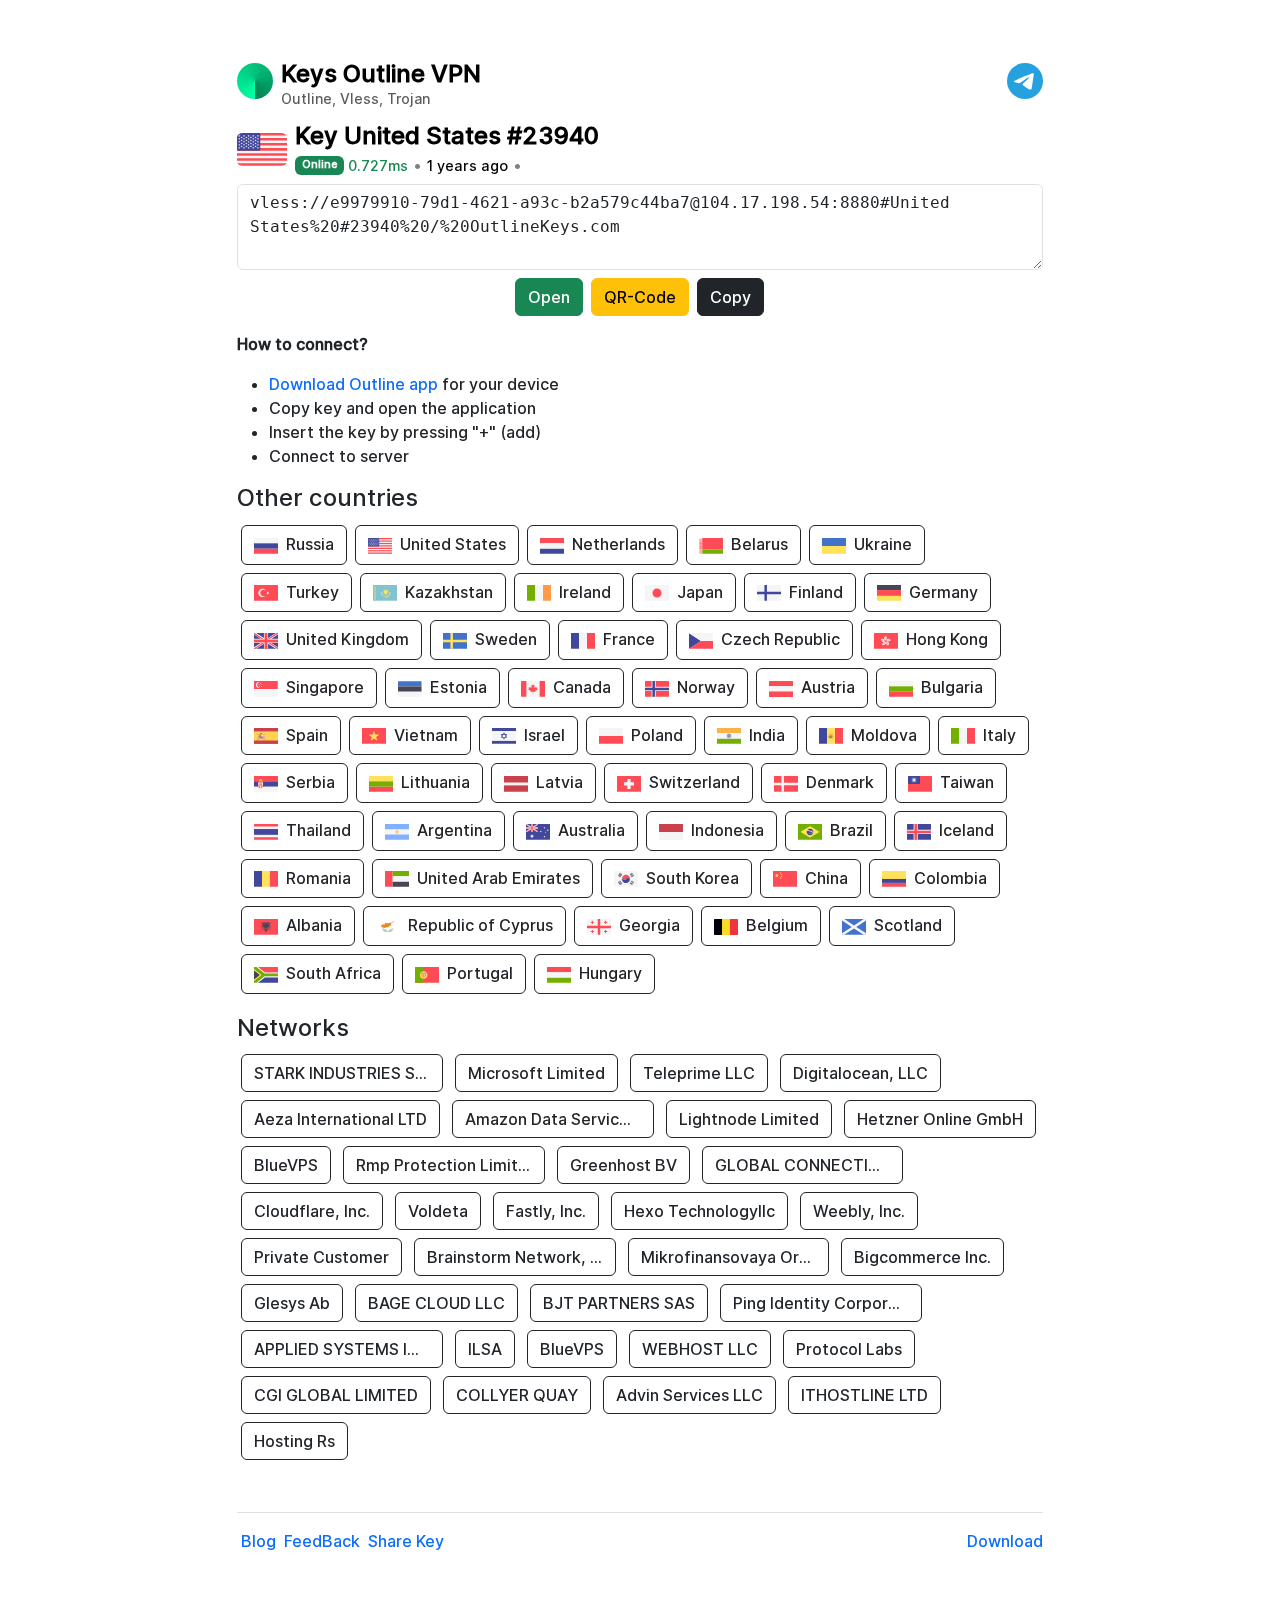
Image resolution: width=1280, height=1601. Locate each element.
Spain (307, 735)
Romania (318, 878)
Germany (943, 592)
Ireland (585, 592)
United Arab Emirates (498, 878)
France (629, 639)
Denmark (840, 782)
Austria (828, 687)
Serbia (310, 782)
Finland (816, 592)
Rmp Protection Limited (447, 1165)
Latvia (559, 782)
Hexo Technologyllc (699, 1211)
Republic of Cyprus (480, 925)
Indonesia (727, 830)
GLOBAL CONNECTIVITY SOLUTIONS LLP (809, 1165)
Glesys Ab (292, 1303)
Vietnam (426, 735)
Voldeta (438, 1211)
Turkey (312, 592)
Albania (314, 925)
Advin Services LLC (689, 1395)
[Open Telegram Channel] (1025, 81)
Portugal (480, 973)
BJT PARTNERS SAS (619, 1303)
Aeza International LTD (340, 1119)
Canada (582, 687)
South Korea (692, 878)
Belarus (759, 544)
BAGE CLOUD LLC (436, 1303)
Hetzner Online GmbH (940, 1119)
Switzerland (694, 782)
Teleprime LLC (699, 1073)
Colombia (950, 878)
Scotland (908, 925)
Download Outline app (353, 384)
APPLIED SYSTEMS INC (342, 1349)
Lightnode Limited (749, 1119)
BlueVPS (286, 1165)
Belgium (777, 925)
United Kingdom (347, 639)
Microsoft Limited (536, 1073)
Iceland (966, 830)
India (767, 735)
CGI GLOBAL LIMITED (336, 1395)
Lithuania (435, 782)
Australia (591, 830)
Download (1005, 1541)
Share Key (406, 1541)
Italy (999, 735)
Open (549, 297)
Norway (706, 687)
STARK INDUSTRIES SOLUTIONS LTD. (348, 1073)
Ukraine (883, 544)
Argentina (454, 830)
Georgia (649, 925)
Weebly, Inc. (859, 1211)
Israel (544, 735)
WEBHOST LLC (700, 1349)
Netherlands (618, 544)
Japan (700, 592)
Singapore (325, 687)
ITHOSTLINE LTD (864, 1395)
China (826, 878)
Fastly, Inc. (546, 1211)
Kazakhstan (449, 592)
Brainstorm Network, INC (521, 1257)
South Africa (333, 973)
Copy (730, 297)
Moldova (884, 735)
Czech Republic (780, 639)
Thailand (318, 830)
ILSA (485, 1349)
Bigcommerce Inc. (922, 1257)
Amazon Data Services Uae (559, 1119)
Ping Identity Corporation (827, 1303)
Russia (310, 544)
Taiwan (967, 782)
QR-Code (640, 297)
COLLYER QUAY (517, 1395)
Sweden (506, 639)
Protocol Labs (849, 1349)
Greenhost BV (623, 1165)
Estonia (458, 687)
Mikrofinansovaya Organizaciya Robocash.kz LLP (735, 1257)
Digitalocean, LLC (860, 1073)
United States (453, 544)
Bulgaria (952, 687)
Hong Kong (947, 639)
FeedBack (322, 1541)
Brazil (851, 830)
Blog (258, 1541)
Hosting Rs (294, 1441)
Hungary (610, 973)
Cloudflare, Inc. (312, 1211)
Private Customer (321, 1257)
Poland (657, 735)
